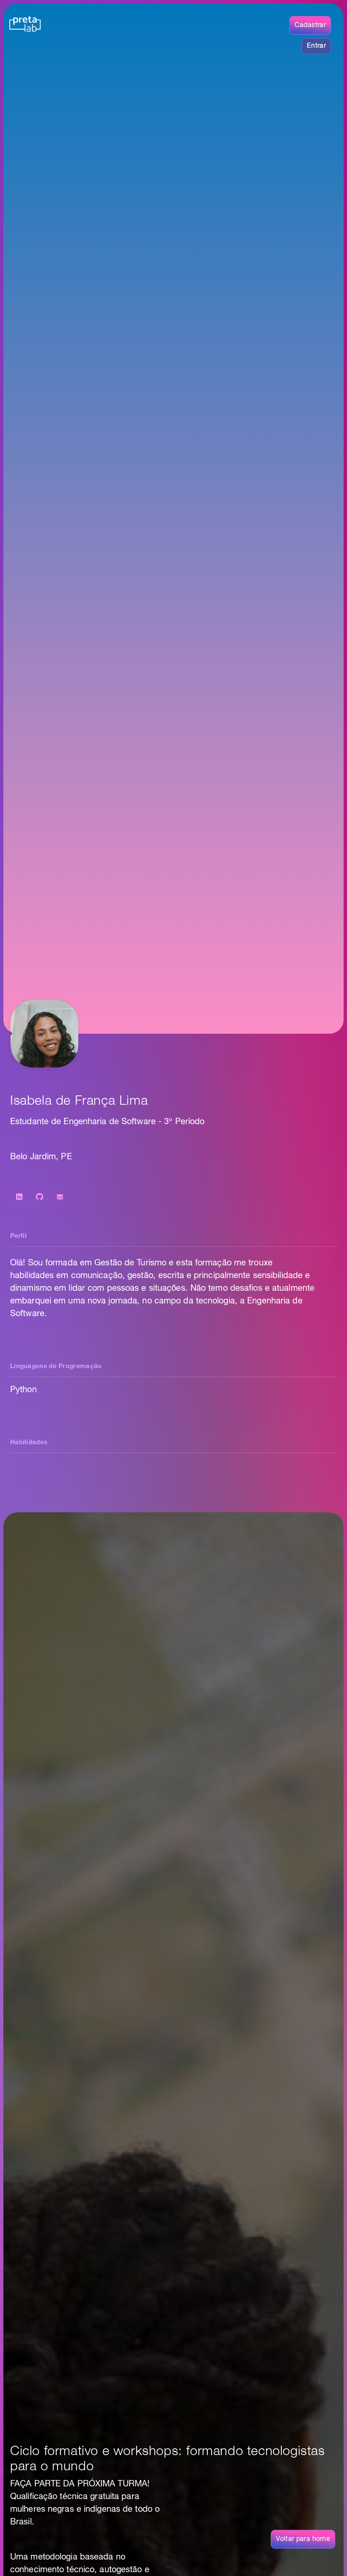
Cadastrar (310, 25)
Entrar (316, 46)
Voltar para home (303, 2539)
